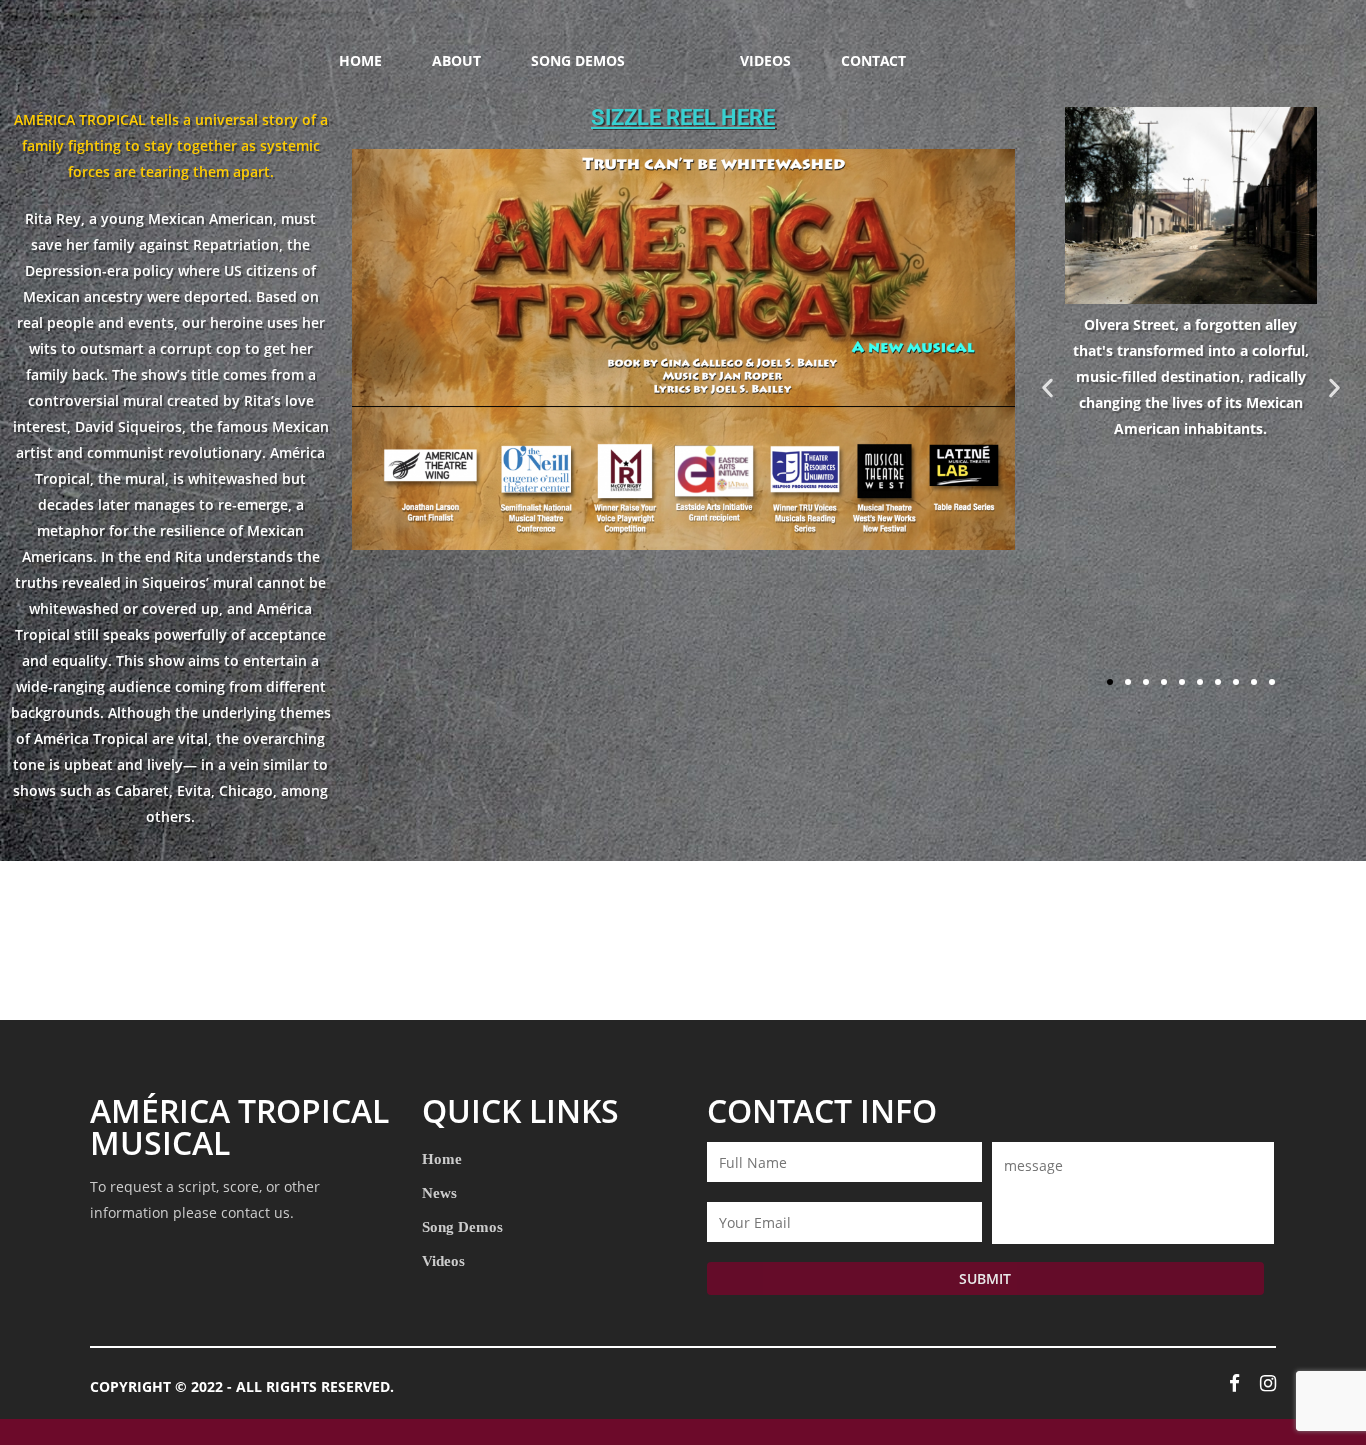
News (439, 1192)
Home (442, 1158)
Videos (443, 1260)
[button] (1047, 387)
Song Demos (462, 1226)
